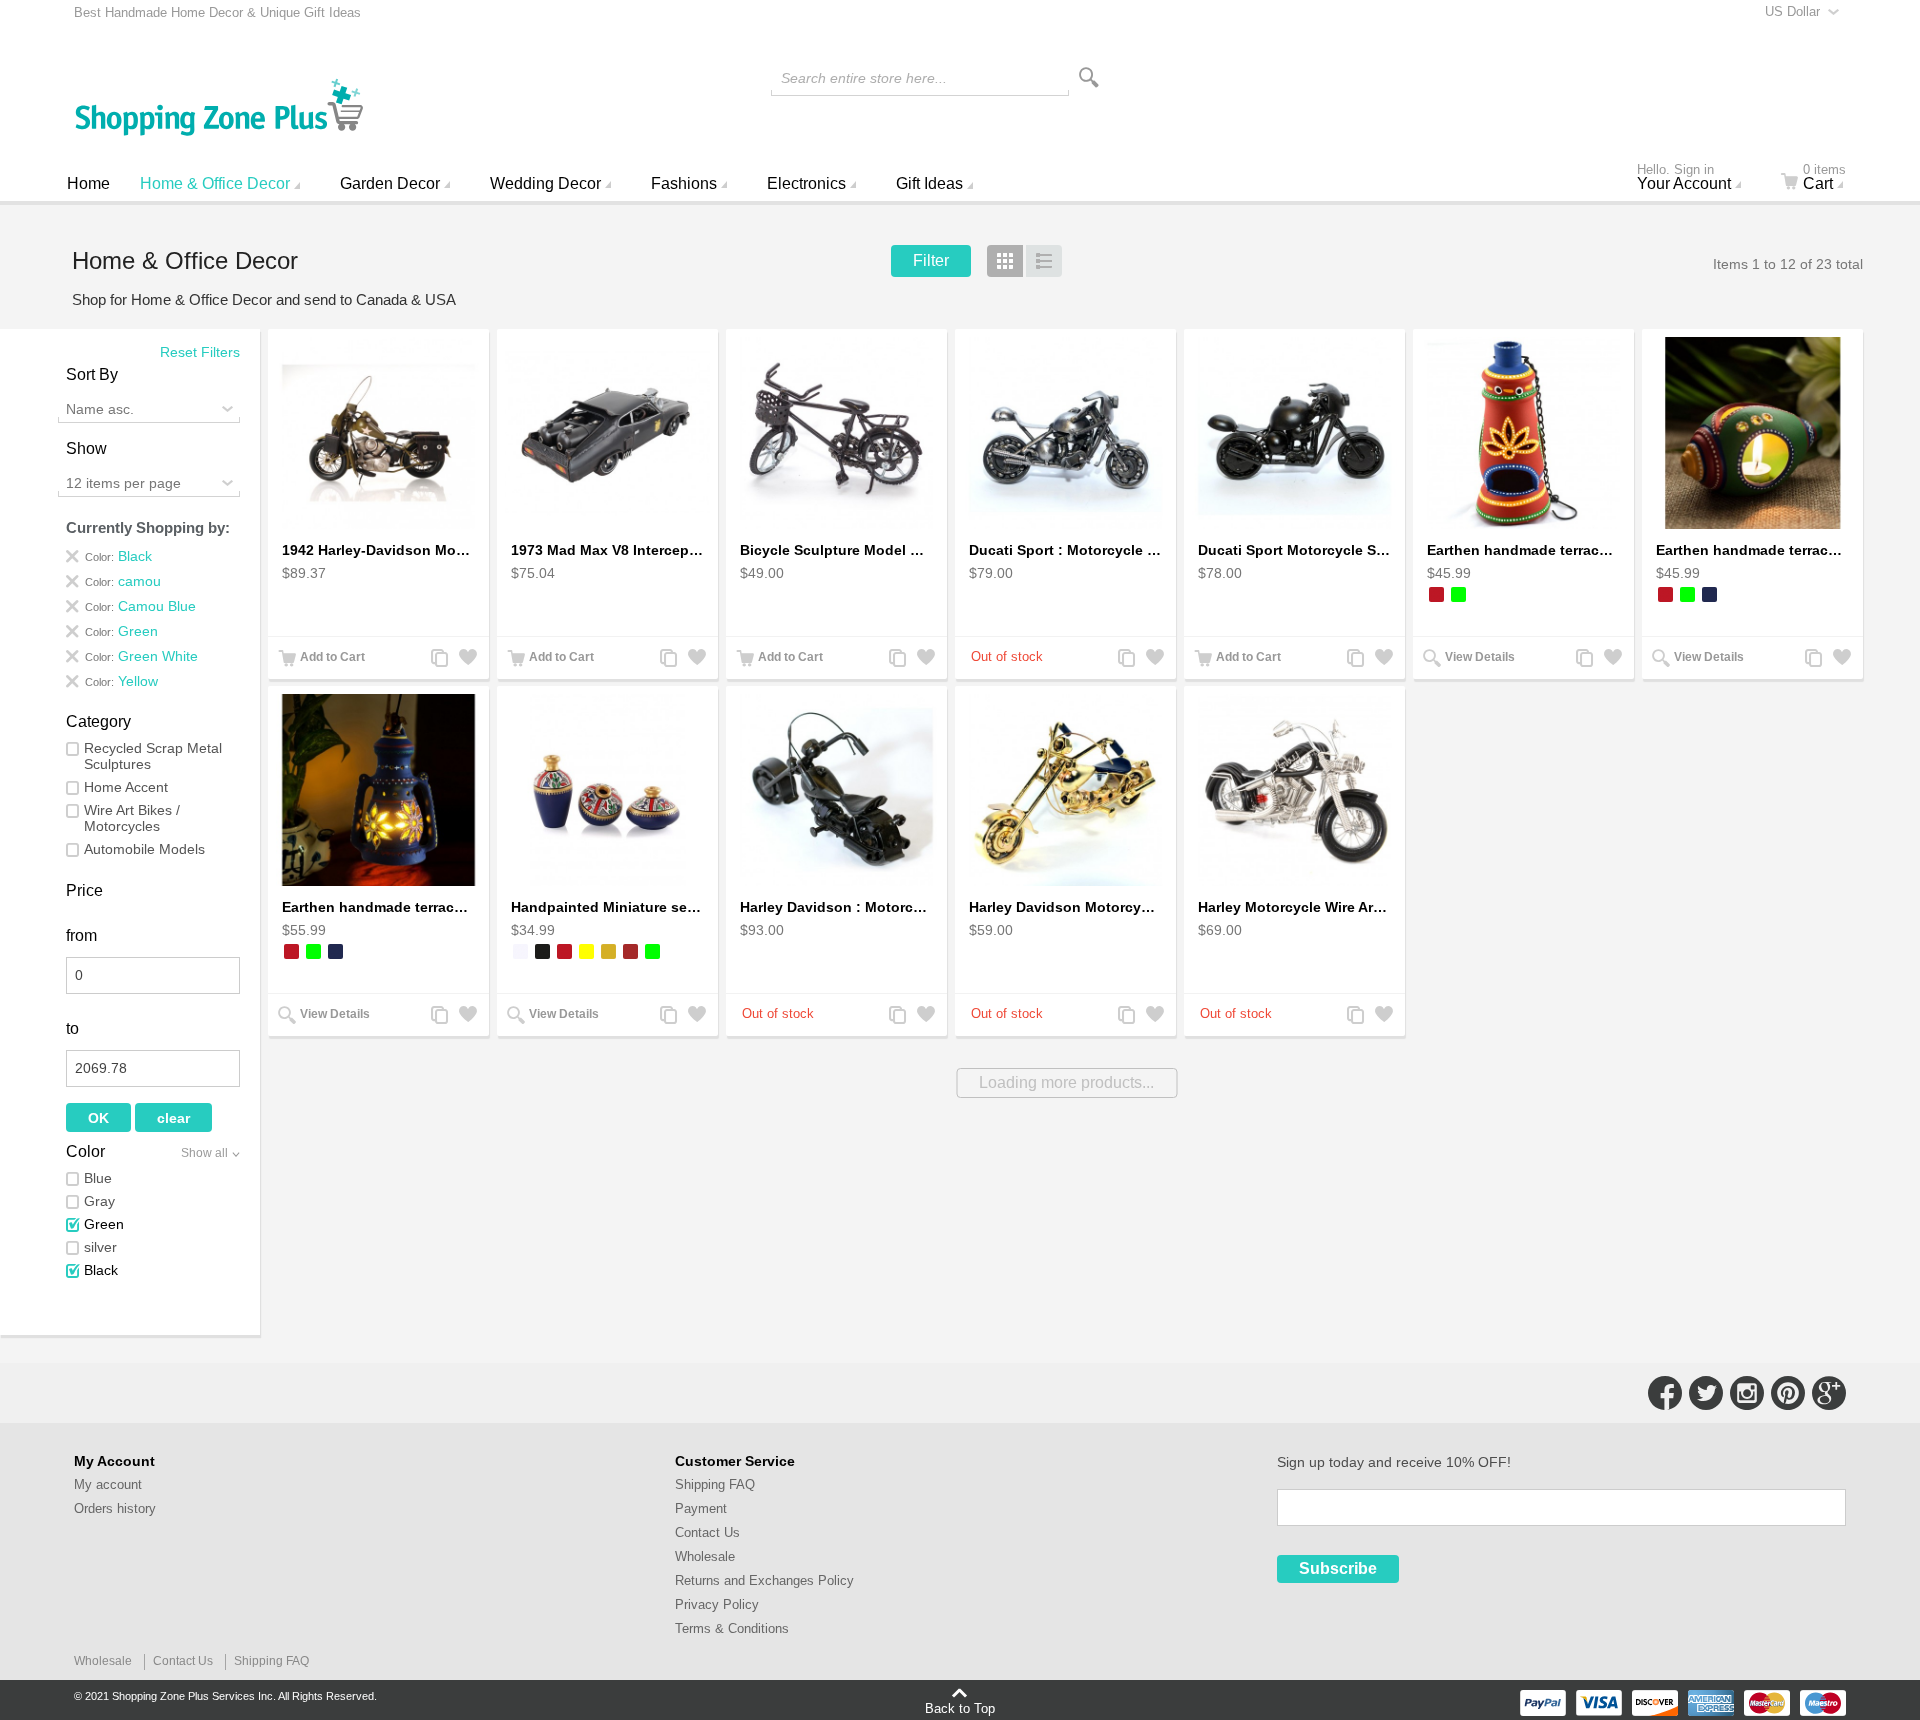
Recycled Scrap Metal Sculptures (153, 756)
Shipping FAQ (715, 1484)
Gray (99, 1201)
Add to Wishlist (466, 659)
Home (88, 183)
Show (86, 448)
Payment (701, 1508)
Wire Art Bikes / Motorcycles (132, 818)
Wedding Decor (545, 183)
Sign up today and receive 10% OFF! (1394, 1462)
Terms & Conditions (732, 1628)
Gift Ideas (929, 183)
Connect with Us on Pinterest (1788, 1393)
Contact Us (707, 1532)
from (81, 935)
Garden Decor (390, 183)
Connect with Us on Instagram (1747, 1393)
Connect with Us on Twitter (1706, 1393)
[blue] (1709, 594)
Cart (1824, 179)
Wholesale (705, 1556)
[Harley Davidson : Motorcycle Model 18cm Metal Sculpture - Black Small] (836, 790)
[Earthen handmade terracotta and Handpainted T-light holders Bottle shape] (1523, 433)
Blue (98, 1178)
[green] (1458, 594)
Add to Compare (438, 659)
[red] (1436, 594)
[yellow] (586, 951)
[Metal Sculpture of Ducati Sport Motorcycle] (1065, 433)
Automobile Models (144, 849)
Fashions (684, 183)
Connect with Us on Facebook (1665, 1393)
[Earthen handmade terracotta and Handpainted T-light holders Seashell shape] (1752, 433)
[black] (542, 951)
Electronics (806, 183)
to (72, 1028)
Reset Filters (200, 352)
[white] (520, 951)
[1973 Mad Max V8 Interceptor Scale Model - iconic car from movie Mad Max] (607, 433)
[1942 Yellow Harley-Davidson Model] (378, 433)
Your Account (1684, 179)
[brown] (630, 951)
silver (100, 1247)
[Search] (1089, 77)
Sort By (92, 374)
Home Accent (126, 787)
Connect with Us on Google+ (1829, 1393)
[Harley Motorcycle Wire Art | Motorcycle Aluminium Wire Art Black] (1294, 790)
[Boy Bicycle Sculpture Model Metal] (836, 433)
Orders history (115, 1508)
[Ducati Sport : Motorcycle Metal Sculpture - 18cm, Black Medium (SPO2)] (1294, 433)
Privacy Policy (717, 1604)
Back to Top (960, 1708)
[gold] (608, 951)
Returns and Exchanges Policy (764, 1580)
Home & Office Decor (215, 183)
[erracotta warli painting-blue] (607, 790)
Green (104, 1224)
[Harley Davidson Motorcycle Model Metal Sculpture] (1065, 790)
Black (101, 1270)
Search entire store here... (864, 78)
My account (108, 1484)
